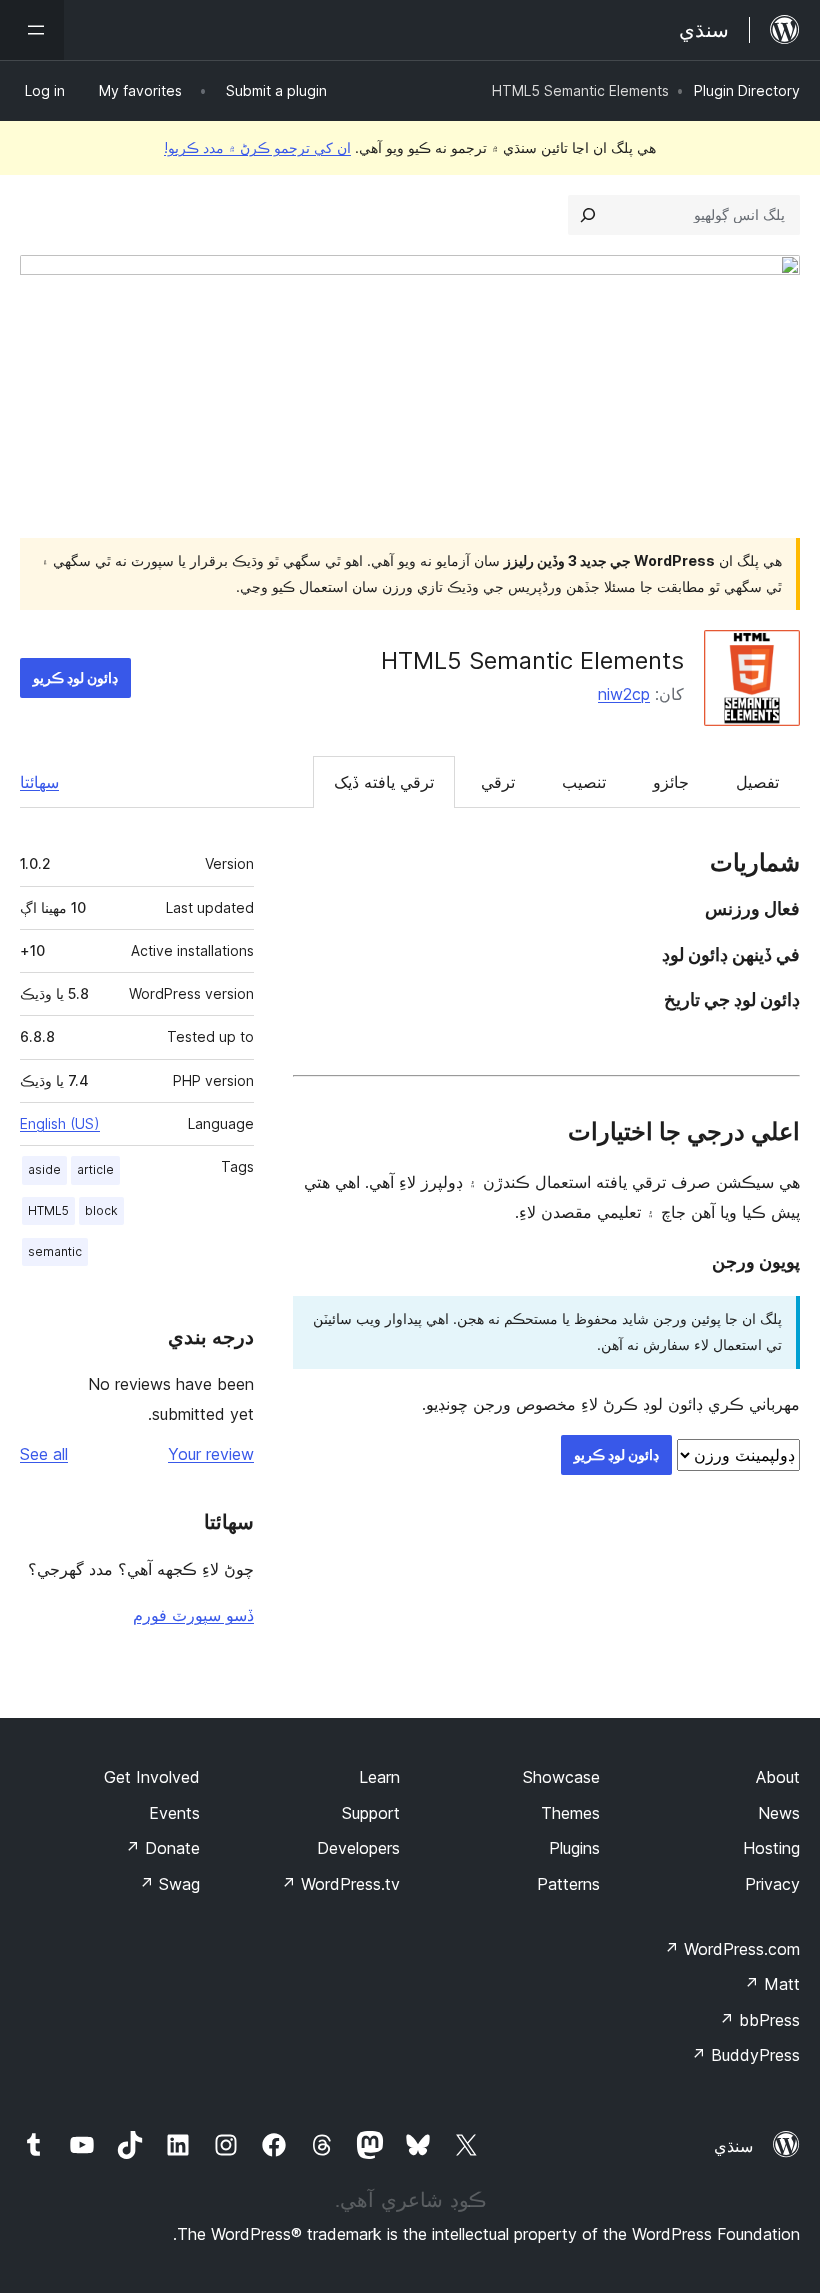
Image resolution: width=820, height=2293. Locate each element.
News (779, 1813)
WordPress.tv (340, 1884)
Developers (358, 1848)
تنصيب (584, 782)
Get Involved (152, 1777)
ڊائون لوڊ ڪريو (75, 677)
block (101, 1210)
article (95, 1169)
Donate (162, 1848)
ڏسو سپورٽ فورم (193, 1615)
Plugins (574, 1848)
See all (44, 1454)
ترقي (498, 782)
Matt (772, 1984)
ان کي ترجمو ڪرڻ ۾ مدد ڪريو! (257, 147)
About (778, 1777)
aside (44, 1169)
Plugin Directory (747, 90)
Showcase (561, 1777)
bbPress (759, 2020)
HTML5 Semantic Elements (532, 660)
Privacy (772, 1884)
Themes (570, 1813)
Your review (211, 1454)
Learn (379, 1777)
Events (174, 1813)
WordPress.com (732, 1949)
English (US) (60, 1123)
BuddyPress (745, 2055)
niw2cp (624, 694)
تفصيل (757, 782)
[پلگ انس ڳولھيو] (588, 215)
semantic (55, 1251)
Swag (169, 1884)
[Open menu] (32, 30)
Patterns (568, 1884)
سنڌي (733, 2146)
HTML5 (48, 1210)
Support (371, 1813)
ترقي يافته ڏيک (384, 782)
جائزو (671, 782)
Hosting (771, 1848)
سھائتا (39, 782)
